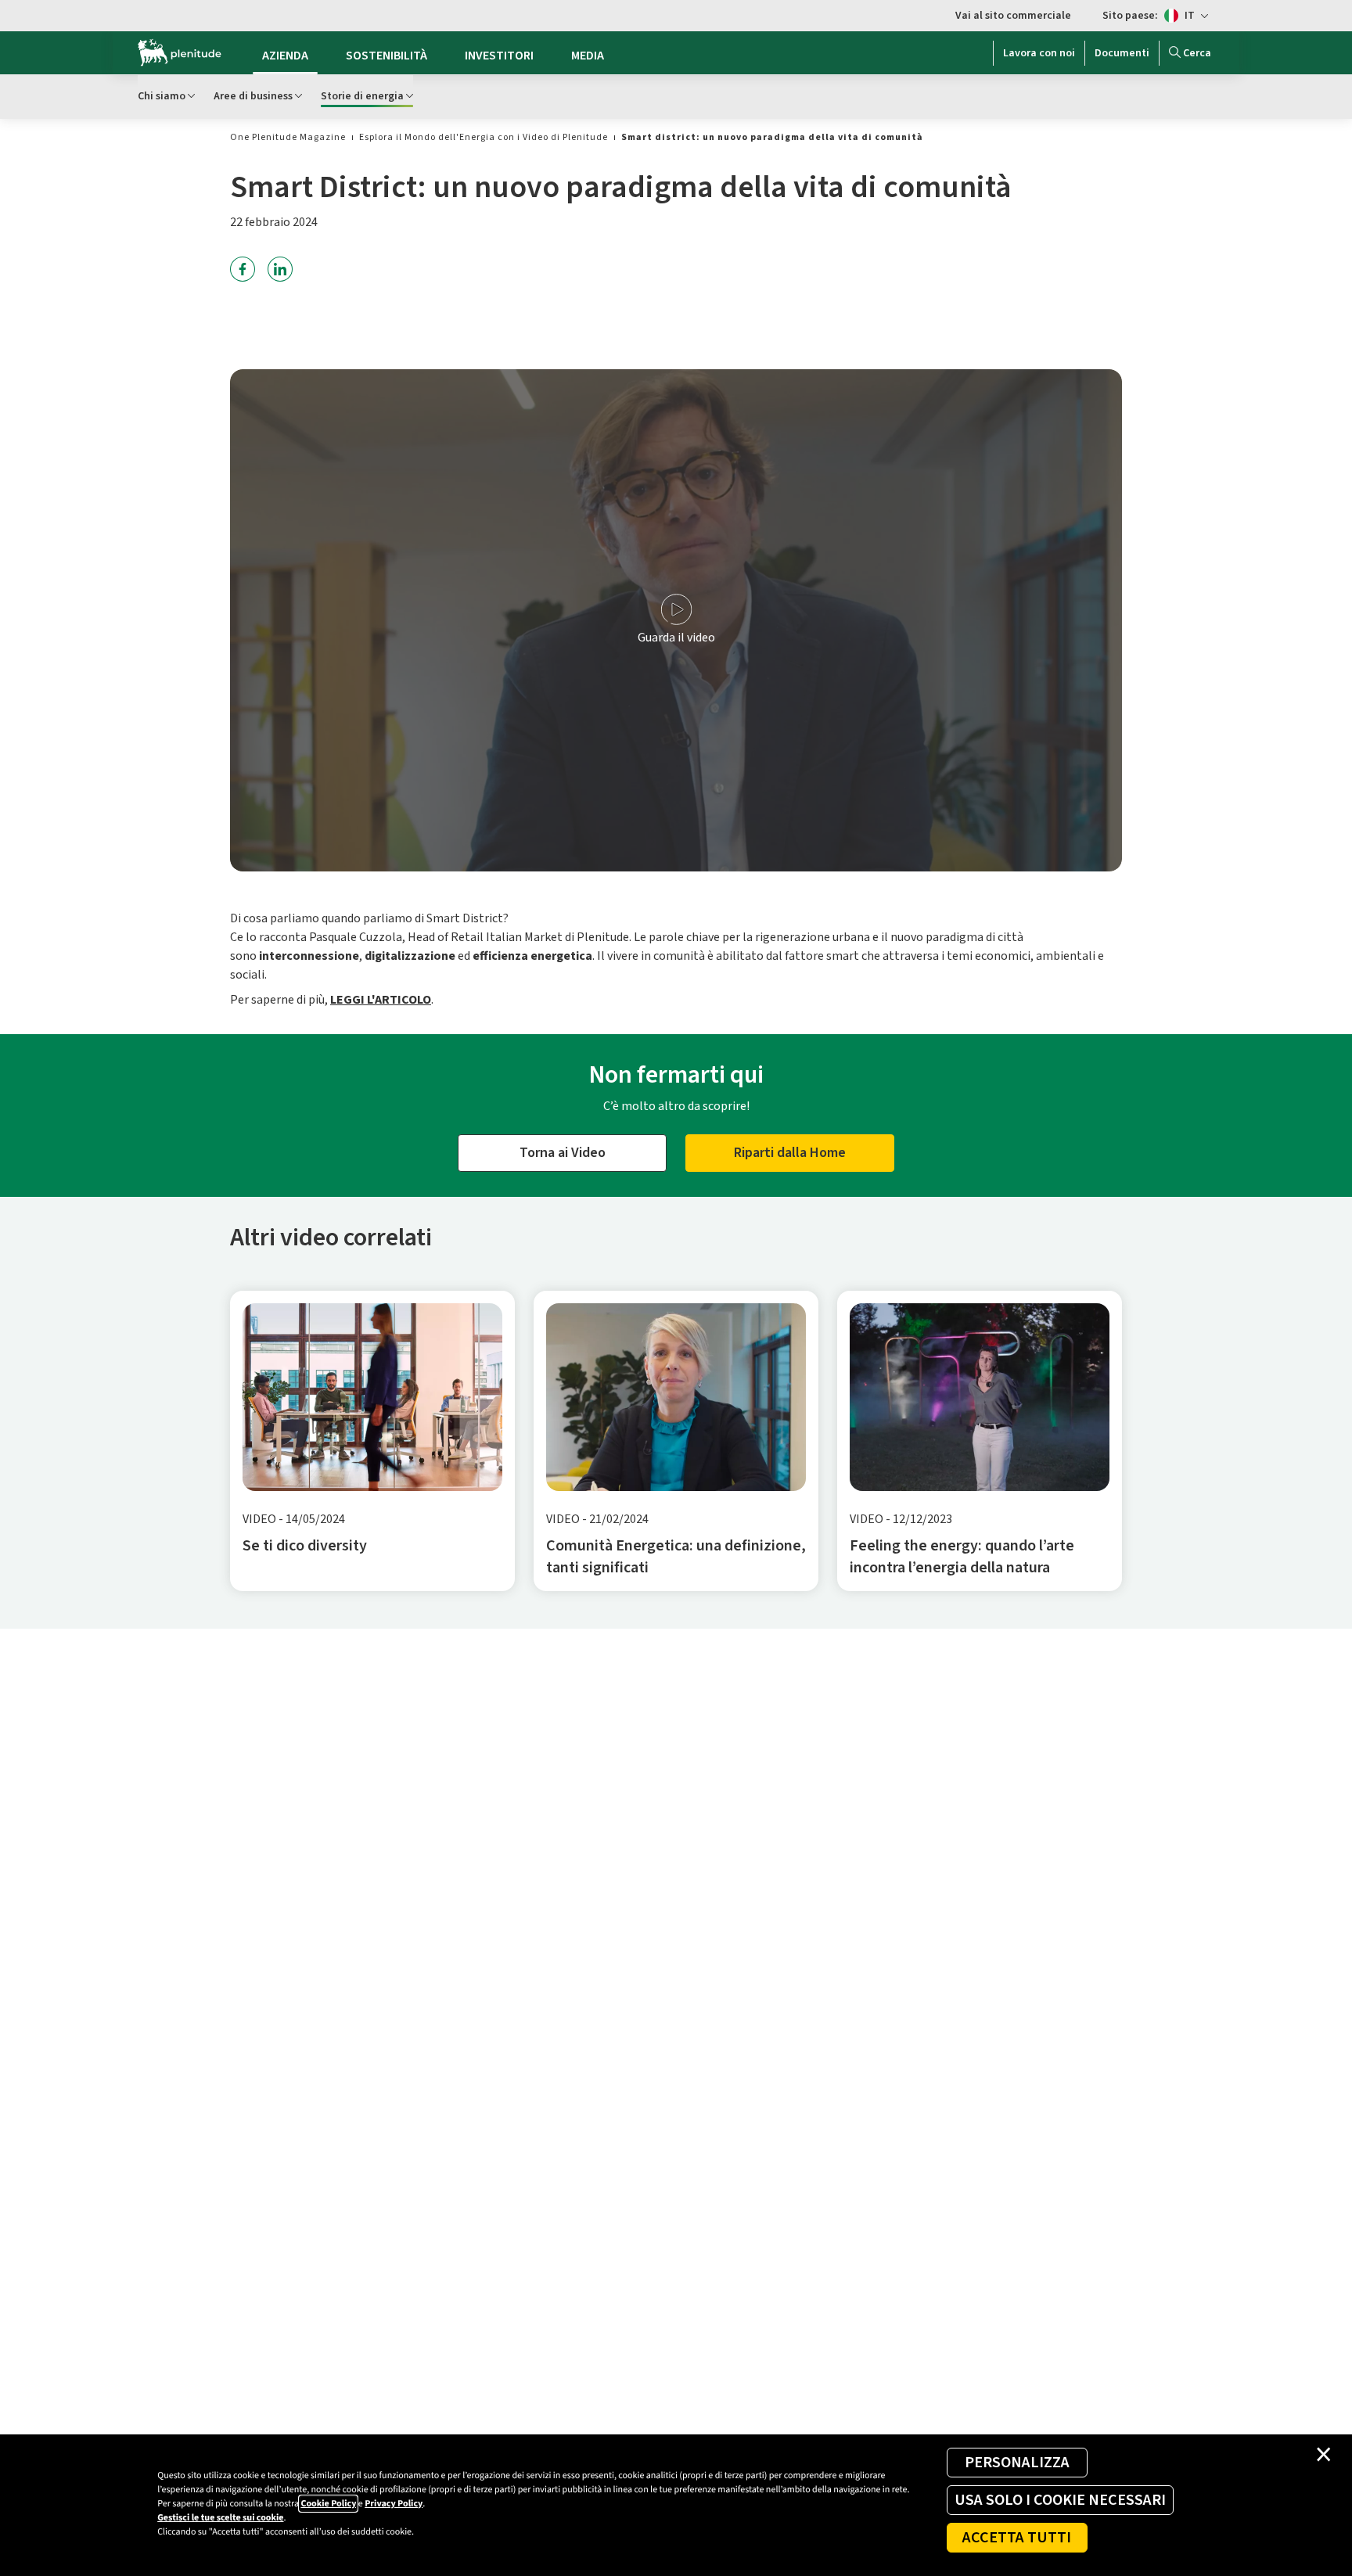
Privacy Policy (394, 2504)
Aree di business (253, 96)
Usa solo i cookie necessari (1060, 2500)
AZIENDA (285, 56)
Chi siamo (162, 96)
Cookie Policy (328, 2504)
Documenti (1122, 53)
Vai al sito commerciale (1013, 16)
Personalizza (1017, 2463)
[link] (288, 137)
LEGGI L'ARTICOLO (381, 1000)
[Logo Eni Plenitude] (180, 53)
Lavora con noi (1039, 53)
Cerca (1197, 53)
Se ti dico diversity (305, 1546)
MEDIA (588, 56)
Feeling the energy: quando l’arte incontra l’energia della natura (962, 1557)
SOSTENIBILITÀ (387, 56)
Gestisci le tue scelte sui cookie (220, 2518)
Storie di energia (362, 96)
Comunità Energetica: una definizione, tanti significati (676, 1557)
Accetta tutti (1017, 2538)
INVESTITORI (499, 56)
